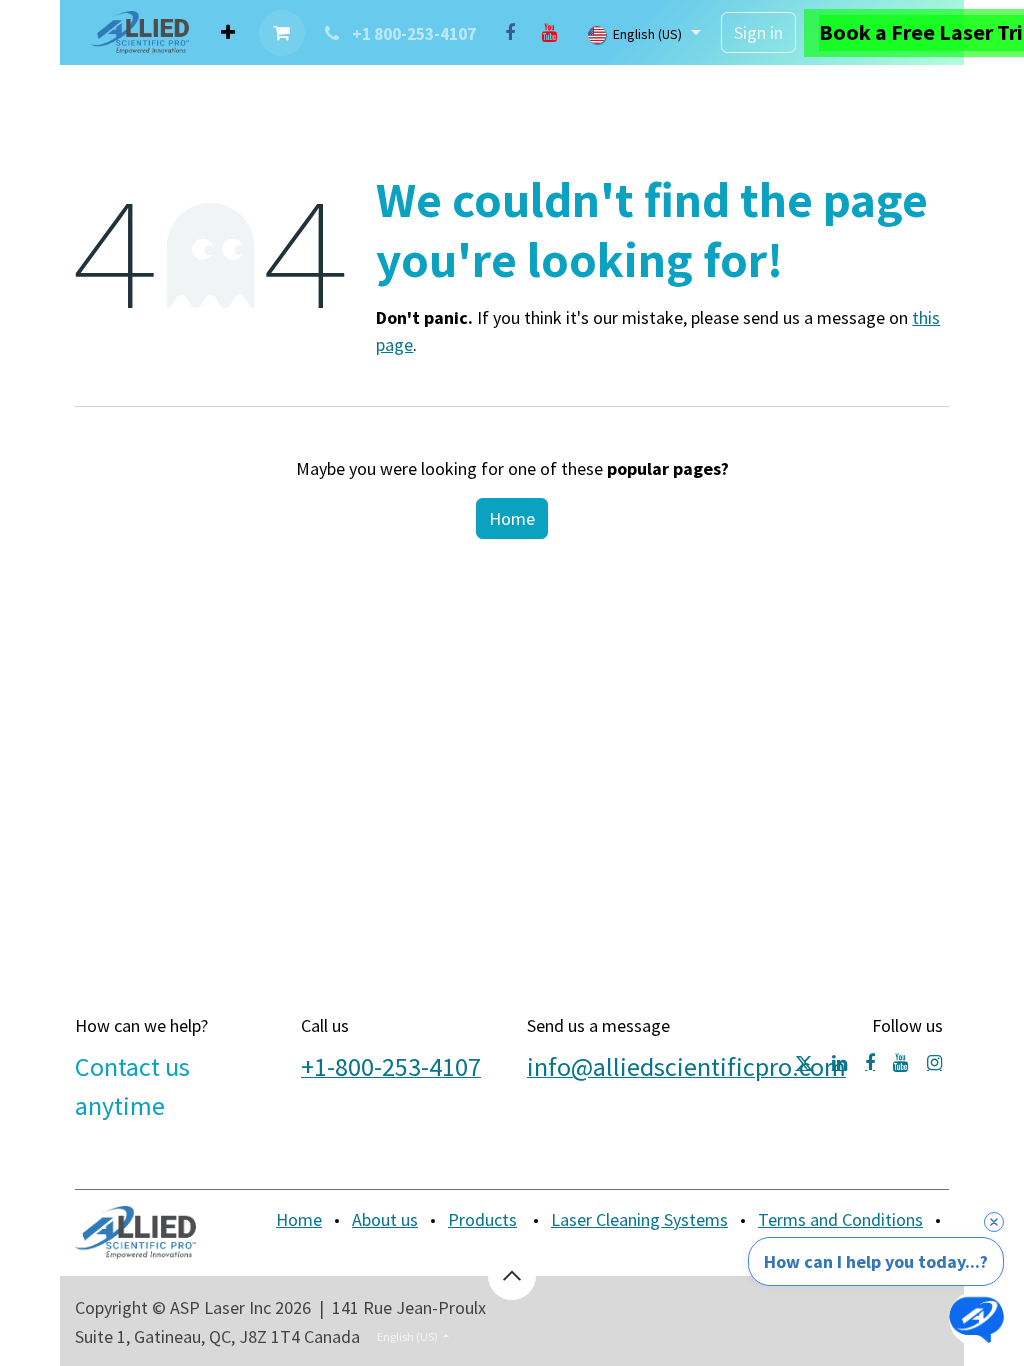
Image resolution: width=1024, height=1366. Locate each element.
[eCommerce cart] (282, 33)
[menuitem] (228, 32)
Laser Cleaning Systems (639, 1219)
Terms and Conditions (840, 1219)
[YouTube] (550, 33)
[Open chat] (976, 1318)
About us (385, 1219)
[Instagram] (934, 1063)
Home (512, 518)
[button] (512, 1276)
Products (482, 1219)
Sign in (758, 32)
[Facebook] (510, 33)
